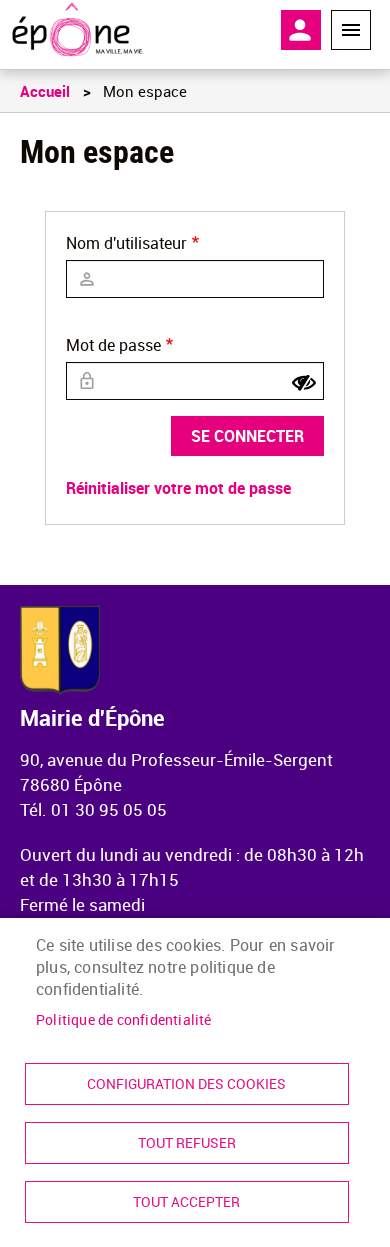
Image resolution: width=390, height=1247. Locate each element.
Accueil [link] (45, 91)
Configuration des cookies (186, 1084)
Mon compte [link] (301, 30)
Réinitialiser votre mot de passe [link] (178, 488)
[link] (77, 30)
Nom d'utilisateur (126, 243)
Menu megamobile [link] (351, 30)
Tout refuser (187, 1143)
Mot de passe (113, 345)
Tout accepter (186, 1202)
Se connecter (247, 436)
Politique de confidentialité (124, 1020)
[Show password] (304, 383)
